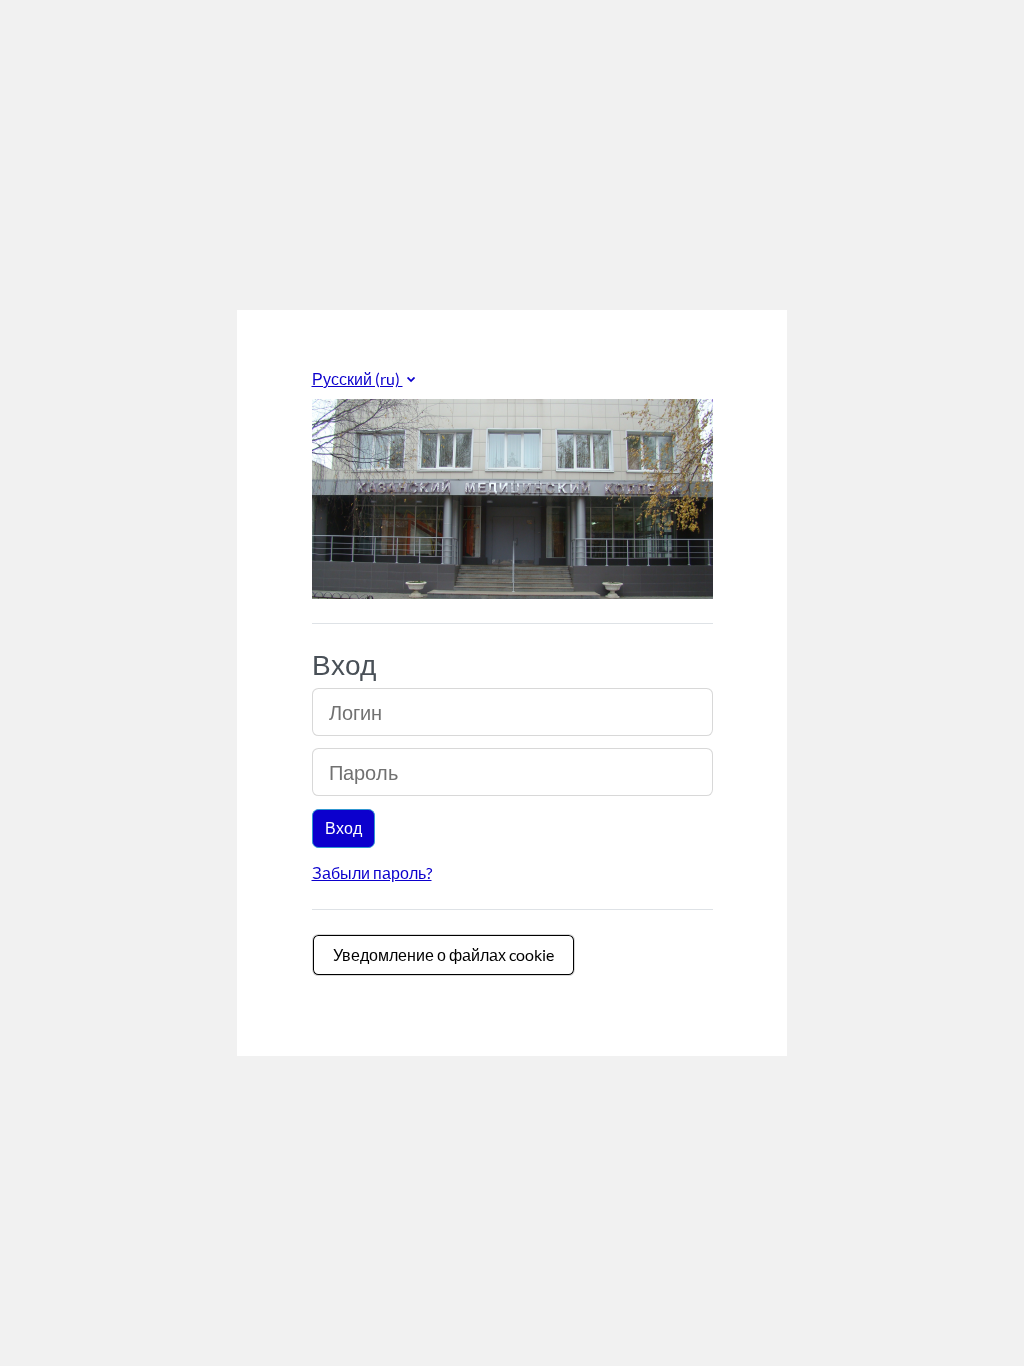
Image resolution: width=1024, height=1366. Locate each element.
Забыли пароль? (372, 872)
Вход (343, 827)
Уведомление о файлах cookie (443, 954)
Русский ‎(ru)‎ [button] (357, 378)
